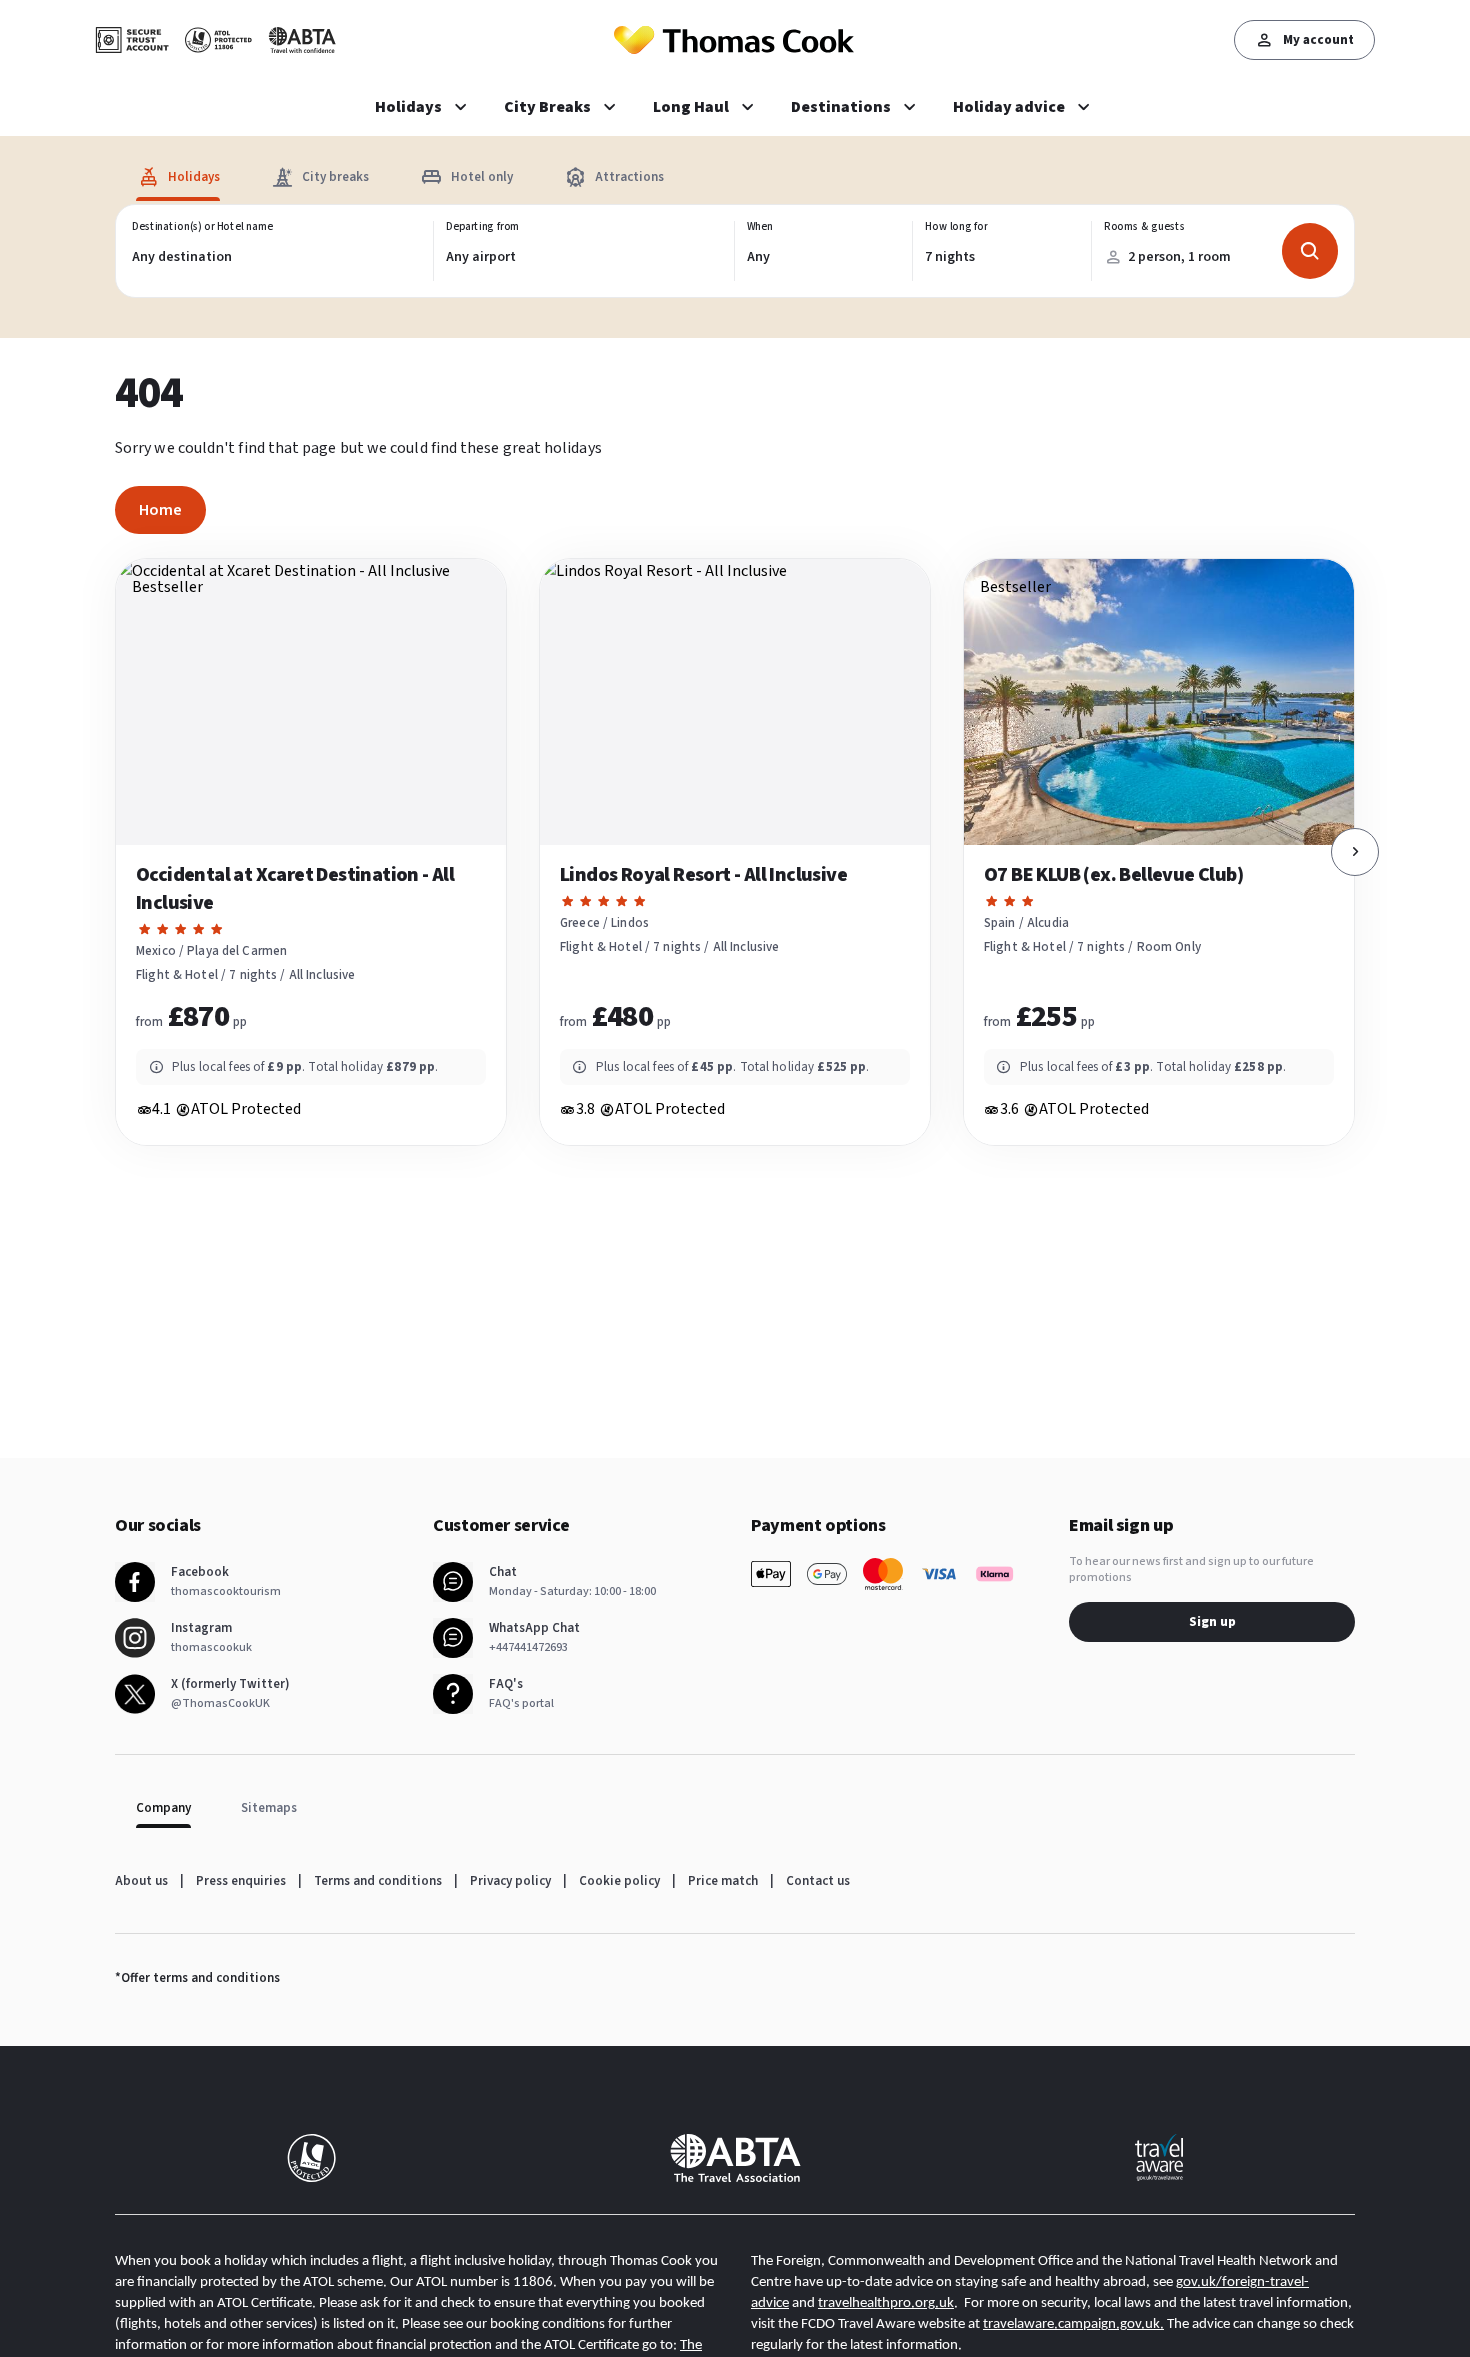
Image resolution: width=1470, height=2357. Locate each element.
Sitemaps (269, 1808)
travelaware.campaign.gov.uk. (1073, 2324)
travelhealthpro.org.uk (886, 2303)
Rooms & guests (1143, 227)
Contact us (818, 1881)
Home (160, 510)
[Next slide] (1355, 852)
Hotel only (482, 177)
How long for (956, 227)
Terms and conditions (378, 1881)
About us (141, 1881)
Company (163, 1808)
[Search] (1310, 251)
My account (1318, 40)
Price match (723, 1881)
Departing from (483, 227)
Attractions (629, 177)
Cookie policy (619, 1881)
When (760, 227)
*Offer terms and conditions (197, 1978)
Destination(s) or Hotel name (202, 227)
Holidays (194, 177)
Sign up (1212, 1622)
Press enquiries (241, 1881)
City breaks (335, 177)
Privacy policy (510, 1881)
